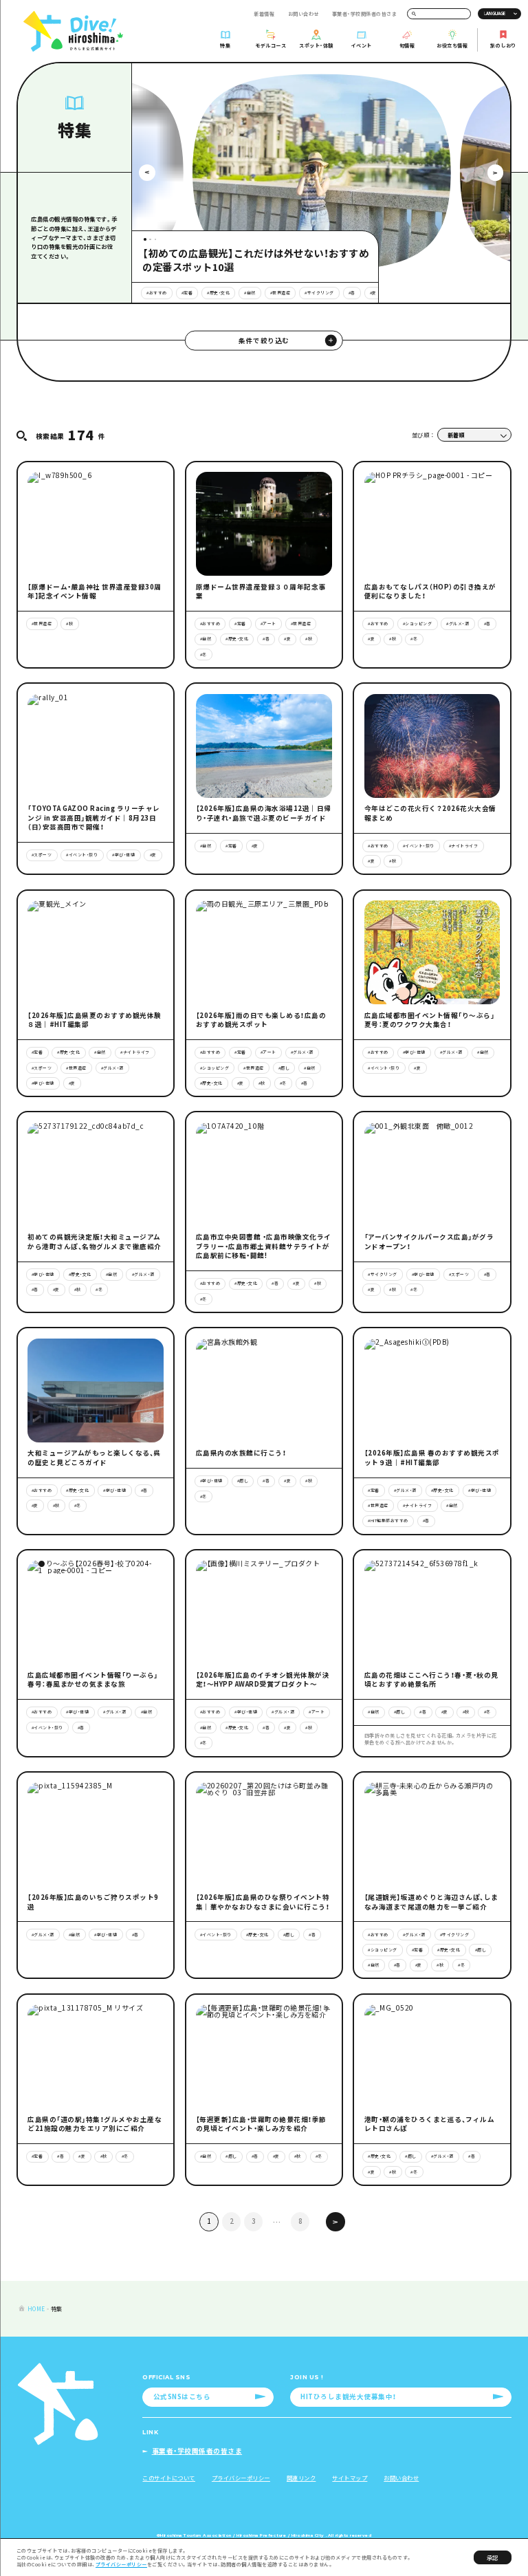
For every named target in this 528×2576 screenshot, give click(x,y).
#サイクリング (319, 293)
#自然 (250, 293)
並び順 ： (423, 435)
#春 (352, 293)
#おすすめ (157, 293)
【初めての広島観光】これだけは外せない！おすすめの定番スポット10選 (255, 260)
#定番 (187, 293)
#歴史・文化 (218, 293)
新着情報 (264, 14)
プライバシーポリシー (121, 2564)
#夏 (373, 293)
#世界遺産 (280, 293)
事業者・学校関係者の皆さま (365, 14)
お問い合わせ (304, 14)
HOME (36, 2308)
